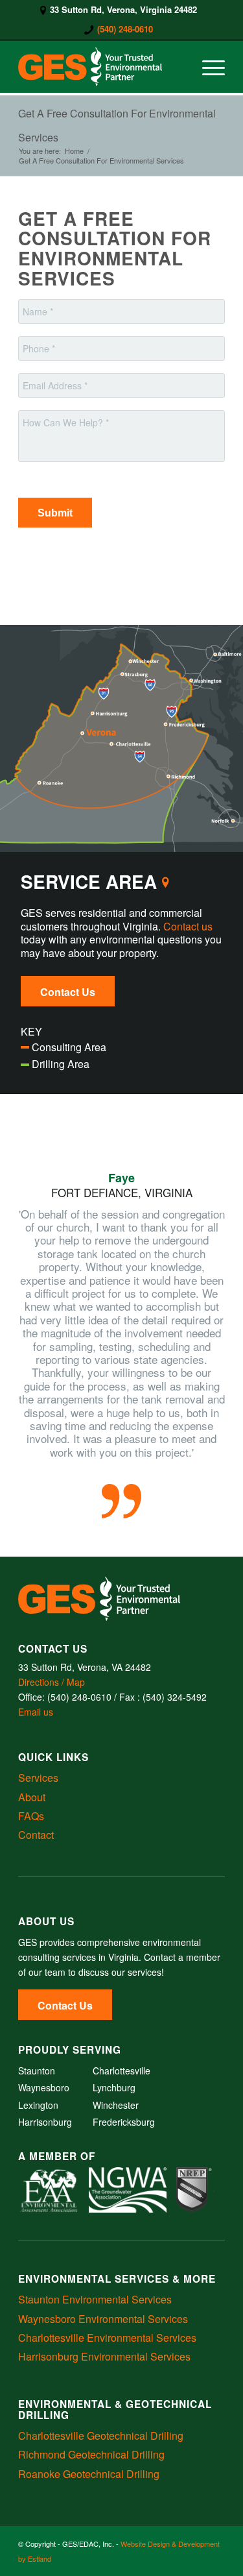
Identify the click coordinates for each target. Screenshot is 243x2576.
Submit (55, 513)
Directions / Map (52, 1682)
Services (38, 1778)
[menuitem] (119, 10)
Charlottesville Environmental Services (107, 2338)
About (32, 1797)
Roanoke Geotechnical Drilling (89, 2474)
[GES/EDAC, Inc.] (101, 67)
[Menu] (207, 67)
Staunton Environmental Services (95, 2299)
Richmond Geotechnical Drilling (91, 2454)
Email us (36, 1712)
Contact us (188, 926)
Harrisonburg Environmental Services (104, 2356)
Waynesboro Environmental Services (103, 2319)
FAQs (31, 1816)
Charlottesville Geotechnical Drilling (101, 2436)
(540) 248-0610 (125, 29)
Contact (36, 1835)
